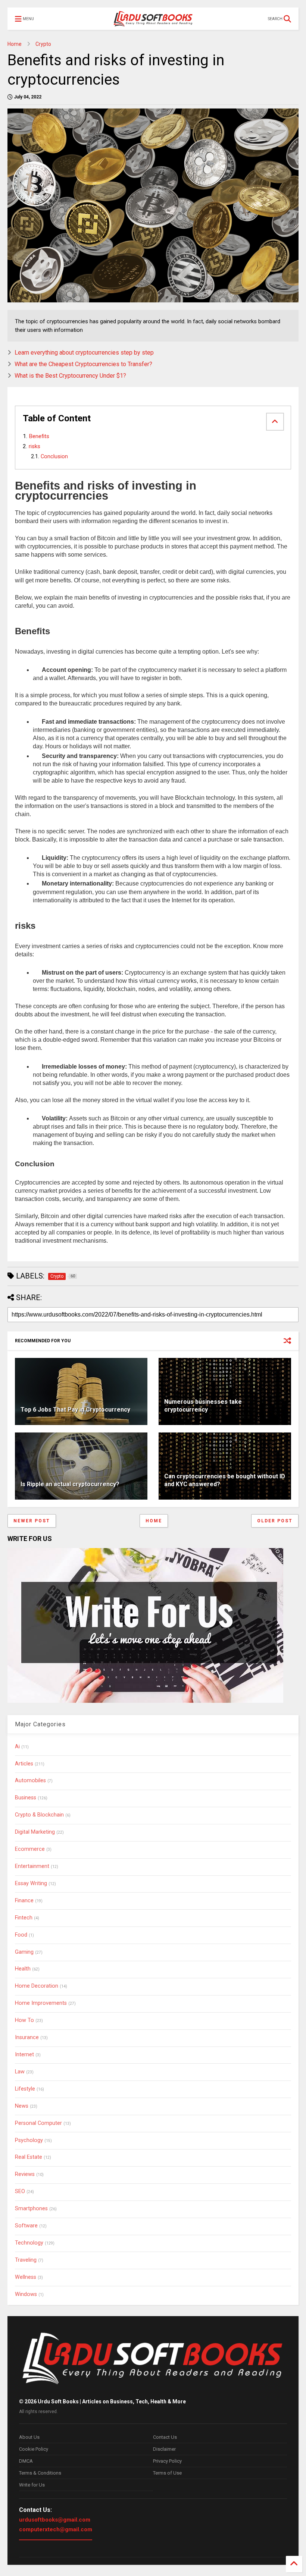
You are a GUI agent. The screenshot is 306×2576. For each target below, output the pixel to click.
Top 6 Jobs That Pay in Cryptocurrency (75, 1410)
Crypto (43, 44)
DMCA (26, 2461)
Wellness (26, 2277)
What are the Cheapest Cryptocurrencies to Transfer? (83, 364)
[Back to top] (294, 2564)
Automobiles (30, 1781)
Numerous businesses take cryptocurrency (203, 1406)
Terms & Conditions (40, 2473)
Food (21, 1935)
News (22, 2106)
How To (24, 2020)
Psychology (29, 2140)
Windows (26, 2294)
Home (15, 44)
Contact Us (165, 2437)
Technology (29, 2243)
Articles (24, 1764)
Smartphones (31, 2209)
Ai (17, 1747)
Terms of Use (167, 2473)
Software (26, 2226)
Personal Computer (38, 2123)
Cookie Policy (34, 2449)
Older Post (275, 1521)
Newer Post (32, 1521)
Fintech (24, 1918)
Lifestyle (25, 2089)
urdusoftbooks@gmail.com (55, 2520)
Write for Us (32, 2485)
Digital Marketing (35, 1832)
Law (20, 2072)
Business (26, 1798)
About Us (29, 2437)
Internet (24, 2055)
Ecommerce (30, 1849)
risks (35, 446)
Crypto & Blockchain (39, 1815)
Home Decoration (37, 1986)
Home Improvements (41, 2003)
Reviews (25, 2174)
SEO (20, 2191)
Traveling (26, 2260)
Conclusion (55, 457)
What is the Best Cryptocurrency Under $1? (70, 376)
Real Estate (29, 2157)
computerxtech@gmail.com (56, 2529)
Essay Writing (31, 1883)
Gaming (24, 1952)
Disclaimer (164, 2449)
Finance (24, 1901)
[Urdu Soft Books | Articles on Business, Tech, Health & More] (153, 19)
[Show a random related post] (287, 1341)
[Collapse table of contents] (275, 422)
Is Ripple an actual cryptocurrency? (70, 1484)
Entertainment (32, 1866)
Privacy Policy (167, 2461)
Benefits (40, 436)
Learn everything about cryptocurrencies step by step (84, 353)
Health (23, 1969)
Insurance (27, 2037)
